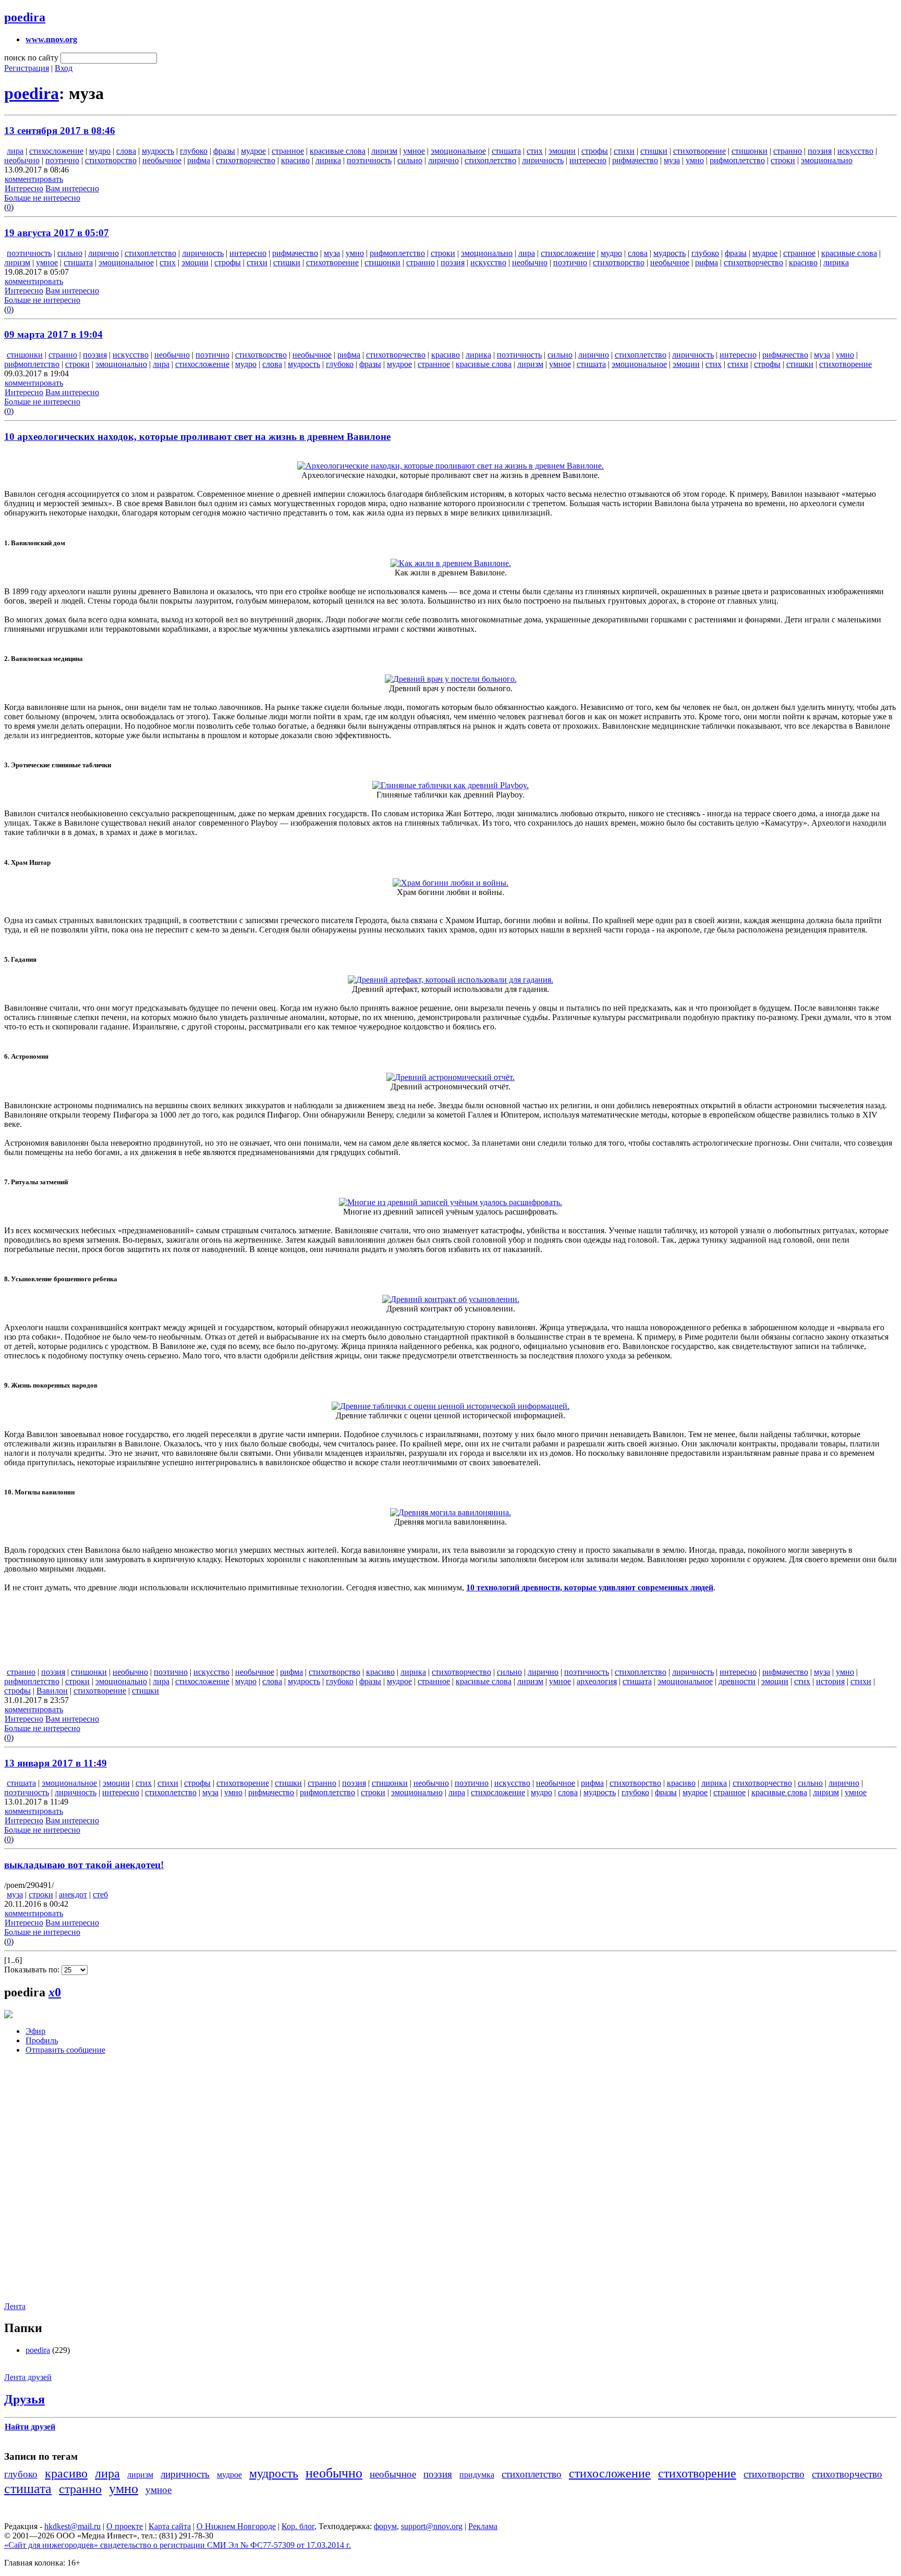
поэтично (62, 160)
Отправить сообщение (65, 2050)
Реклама (483, 2526)
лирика (328, 160)
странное (288, 151)
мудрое (253, 151)
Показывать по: (33, 1970)
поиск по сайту (31, 58)
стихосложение (56, 151)
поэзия (820, 151)
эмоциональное (458, 151)
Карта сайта (170, 2526)
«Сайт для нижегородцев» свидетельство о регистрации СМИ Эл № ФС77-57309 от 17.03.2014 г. (178, 2545)
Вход (64, 68)
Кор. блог (298, 2526)
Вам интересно (72, 188)
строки (783, 160)
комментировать (34, 179)
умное (414, 151)
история (830, 1681)
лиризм (384, 151)
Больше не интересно (42, 198)
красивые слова (338, 151)
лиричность (543, 160)
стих (535, 151)
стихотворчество (246, 160)
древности (737, 1681)
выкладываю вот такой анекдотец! (84, 1865)
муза (672, 160)
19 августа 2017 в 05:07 (57, 233)
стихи (624, 151)
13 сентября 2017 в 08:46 (60, 131)
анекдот (73, 1894)
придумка (477, 2475)
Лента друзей (28, 2377)
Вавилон (52, 1691)
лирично (443, 160)
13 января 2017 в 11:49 (56, 1763)
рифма (199, 160)
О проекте (125, 2526)
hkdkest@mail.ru (72, 2526)
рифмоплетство (737, 160)
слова (126, 151)
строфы (595, 151)
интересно (588, 160)
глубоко (194, 151)
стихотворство (111, 160)
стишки (654, 151)
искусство (855, 151)
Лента (15, 2306)
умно (695, 160)
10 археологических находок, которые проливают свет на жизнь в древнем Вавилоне (197, 437)
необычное (162, 160)
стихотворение (699, 151)
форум (385, 2526)
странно (788, 151)
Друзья (25, 2399)
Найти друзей (30, 2427)
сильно (410, 160)
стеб (100, 1894)
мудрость (158, 151)
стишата (506, 151)
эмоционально (827, 160)
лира (15, 151)
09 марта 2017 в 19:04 (53, 334)
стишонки (750, 151)
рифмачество (635, 160)
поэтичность (369, 160)
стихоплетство (490, 160)
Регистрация (27, 68)
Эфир (35, 2031)
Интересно (24, 188)
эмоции (562, 151)
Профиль (42, 2040)
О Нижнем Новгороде (236, 2526)
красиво (295, 160)
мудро (100, 151)
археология (597, 1681)
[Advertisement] (67, 2186)
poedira (25, 17)
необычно (22, 160)
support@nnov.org (432, 2526)
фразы (224, 151)
